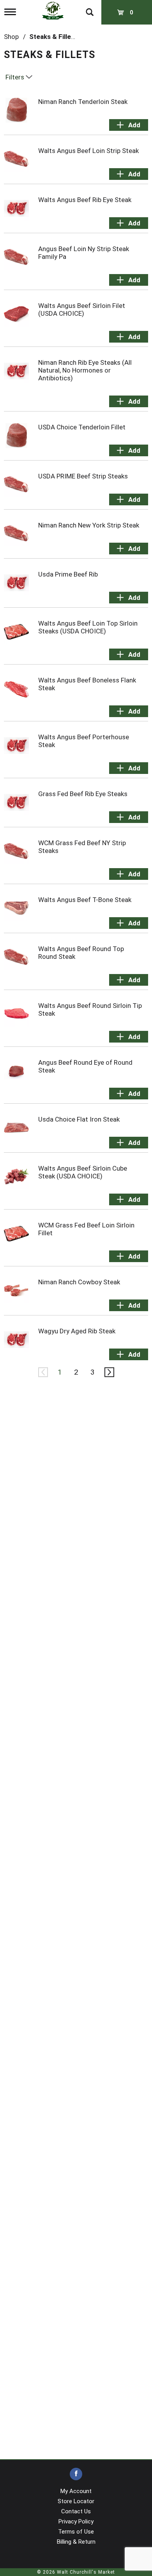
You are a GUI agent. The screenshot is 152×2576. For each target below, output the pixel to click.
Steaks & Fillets (53, 37)
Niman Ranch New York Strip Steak (89, 525)
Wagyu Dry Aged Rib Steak (77, 1331)
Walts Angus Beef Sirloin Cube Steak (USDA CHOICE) (83, 1172)
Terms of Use (76, 2532)
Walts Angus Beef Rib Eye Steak (85, 200)
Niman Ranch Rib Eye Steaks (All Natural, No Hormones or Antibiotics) (85, 370)
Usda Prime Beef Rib (68, 574)
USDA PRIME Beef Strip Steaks (83, 476)
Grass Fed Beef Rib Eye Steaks (83, 794)
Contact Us (76, 2511)
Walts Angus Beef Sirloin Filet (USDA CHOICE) (82, 309)
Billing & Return (76, 2542)
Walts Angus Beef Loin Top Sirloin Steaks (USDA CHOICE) (88, 627)
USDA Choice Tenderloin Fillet (82, 427)
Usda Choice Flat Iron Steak (79, 1119)
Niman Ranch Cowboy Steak (79, 1282)
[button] (129, 125)
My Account (76, 2491)
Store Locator (76, 2501)
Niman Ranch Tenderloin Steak (83, 102)
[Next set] (109, 1372)
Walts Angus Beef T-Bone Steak (85, 900)
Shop (11, 37)
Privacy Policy (76, 2521)
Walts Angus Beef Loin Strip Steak (88, 151)
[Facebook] (76, 2474)
